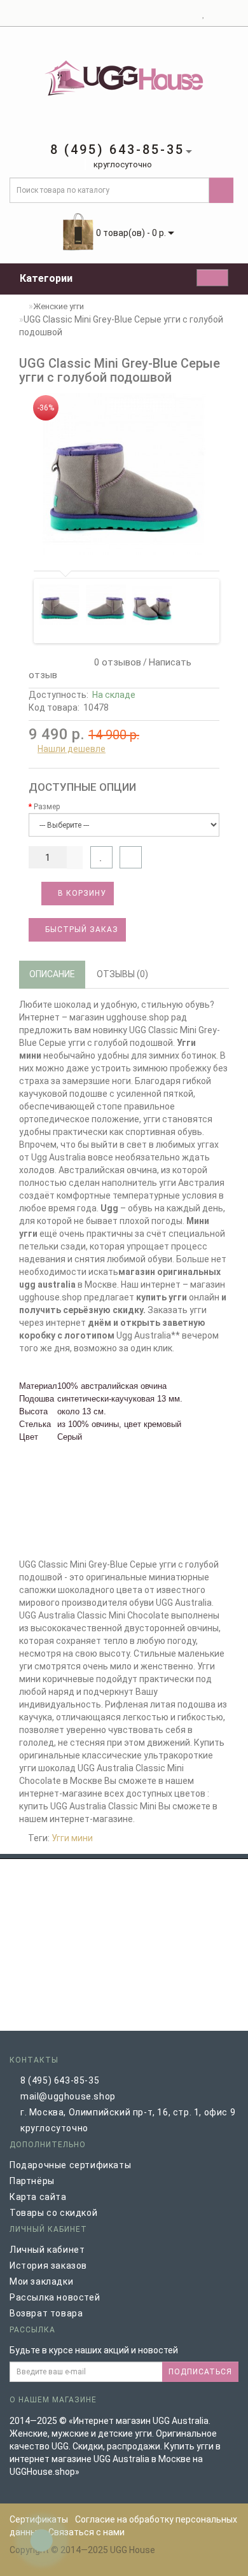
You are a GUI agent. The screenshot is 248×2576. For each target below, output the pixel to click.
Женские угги (59, 306)
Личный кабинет (47, 2250)
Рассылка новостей (55, 2297)
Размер (47, 807)
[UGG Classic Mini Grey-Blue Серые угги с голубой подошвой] (124, 475)
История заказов (48, 2266)
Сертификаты (39, 2519)
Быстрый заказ (80, 929)
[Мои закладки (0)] (204, 13)
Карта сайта (38, 2197)
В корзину (81, 893)
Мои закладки (41, 2281)
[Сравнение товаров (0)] (215, 13)
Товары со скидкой (53, 2213)
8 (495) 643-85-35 (60, 2080)
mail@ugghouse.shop (68, 2096)
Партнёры (32, 2181)
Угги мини (72, 1838)
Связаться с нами (86, 2532)
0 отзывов (115, 662)
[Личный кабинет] (188, 13)
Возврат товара (46, 2313)
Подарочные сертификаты (70, 2165)
